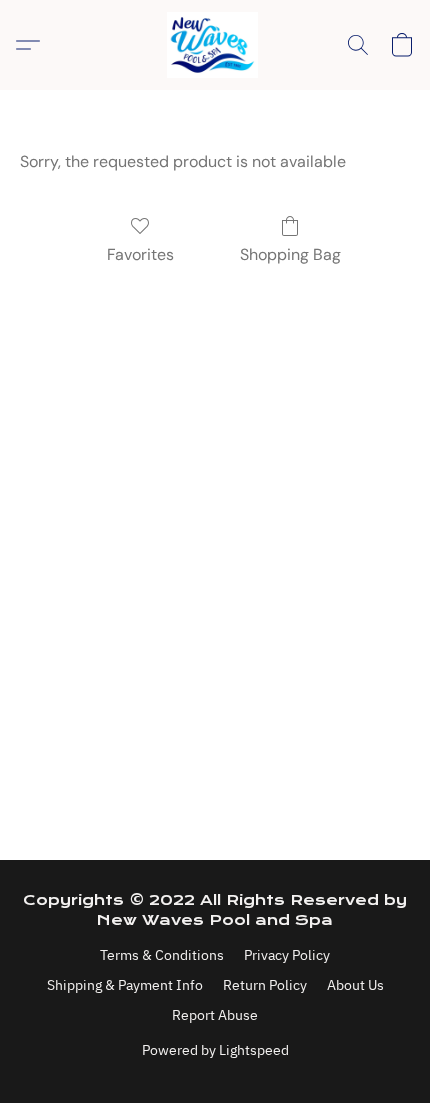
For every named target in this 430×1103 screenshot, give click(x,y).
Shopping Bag (290, 254)
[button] (215, 45)
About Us (355, 985)
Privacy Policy (287, 955)
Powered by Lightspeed (215, 1050)
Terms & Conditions (162, 955)
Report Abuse (215, 1015)
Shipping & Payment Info (125, 985)
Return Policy (265, 985)
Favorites (140, 254)
